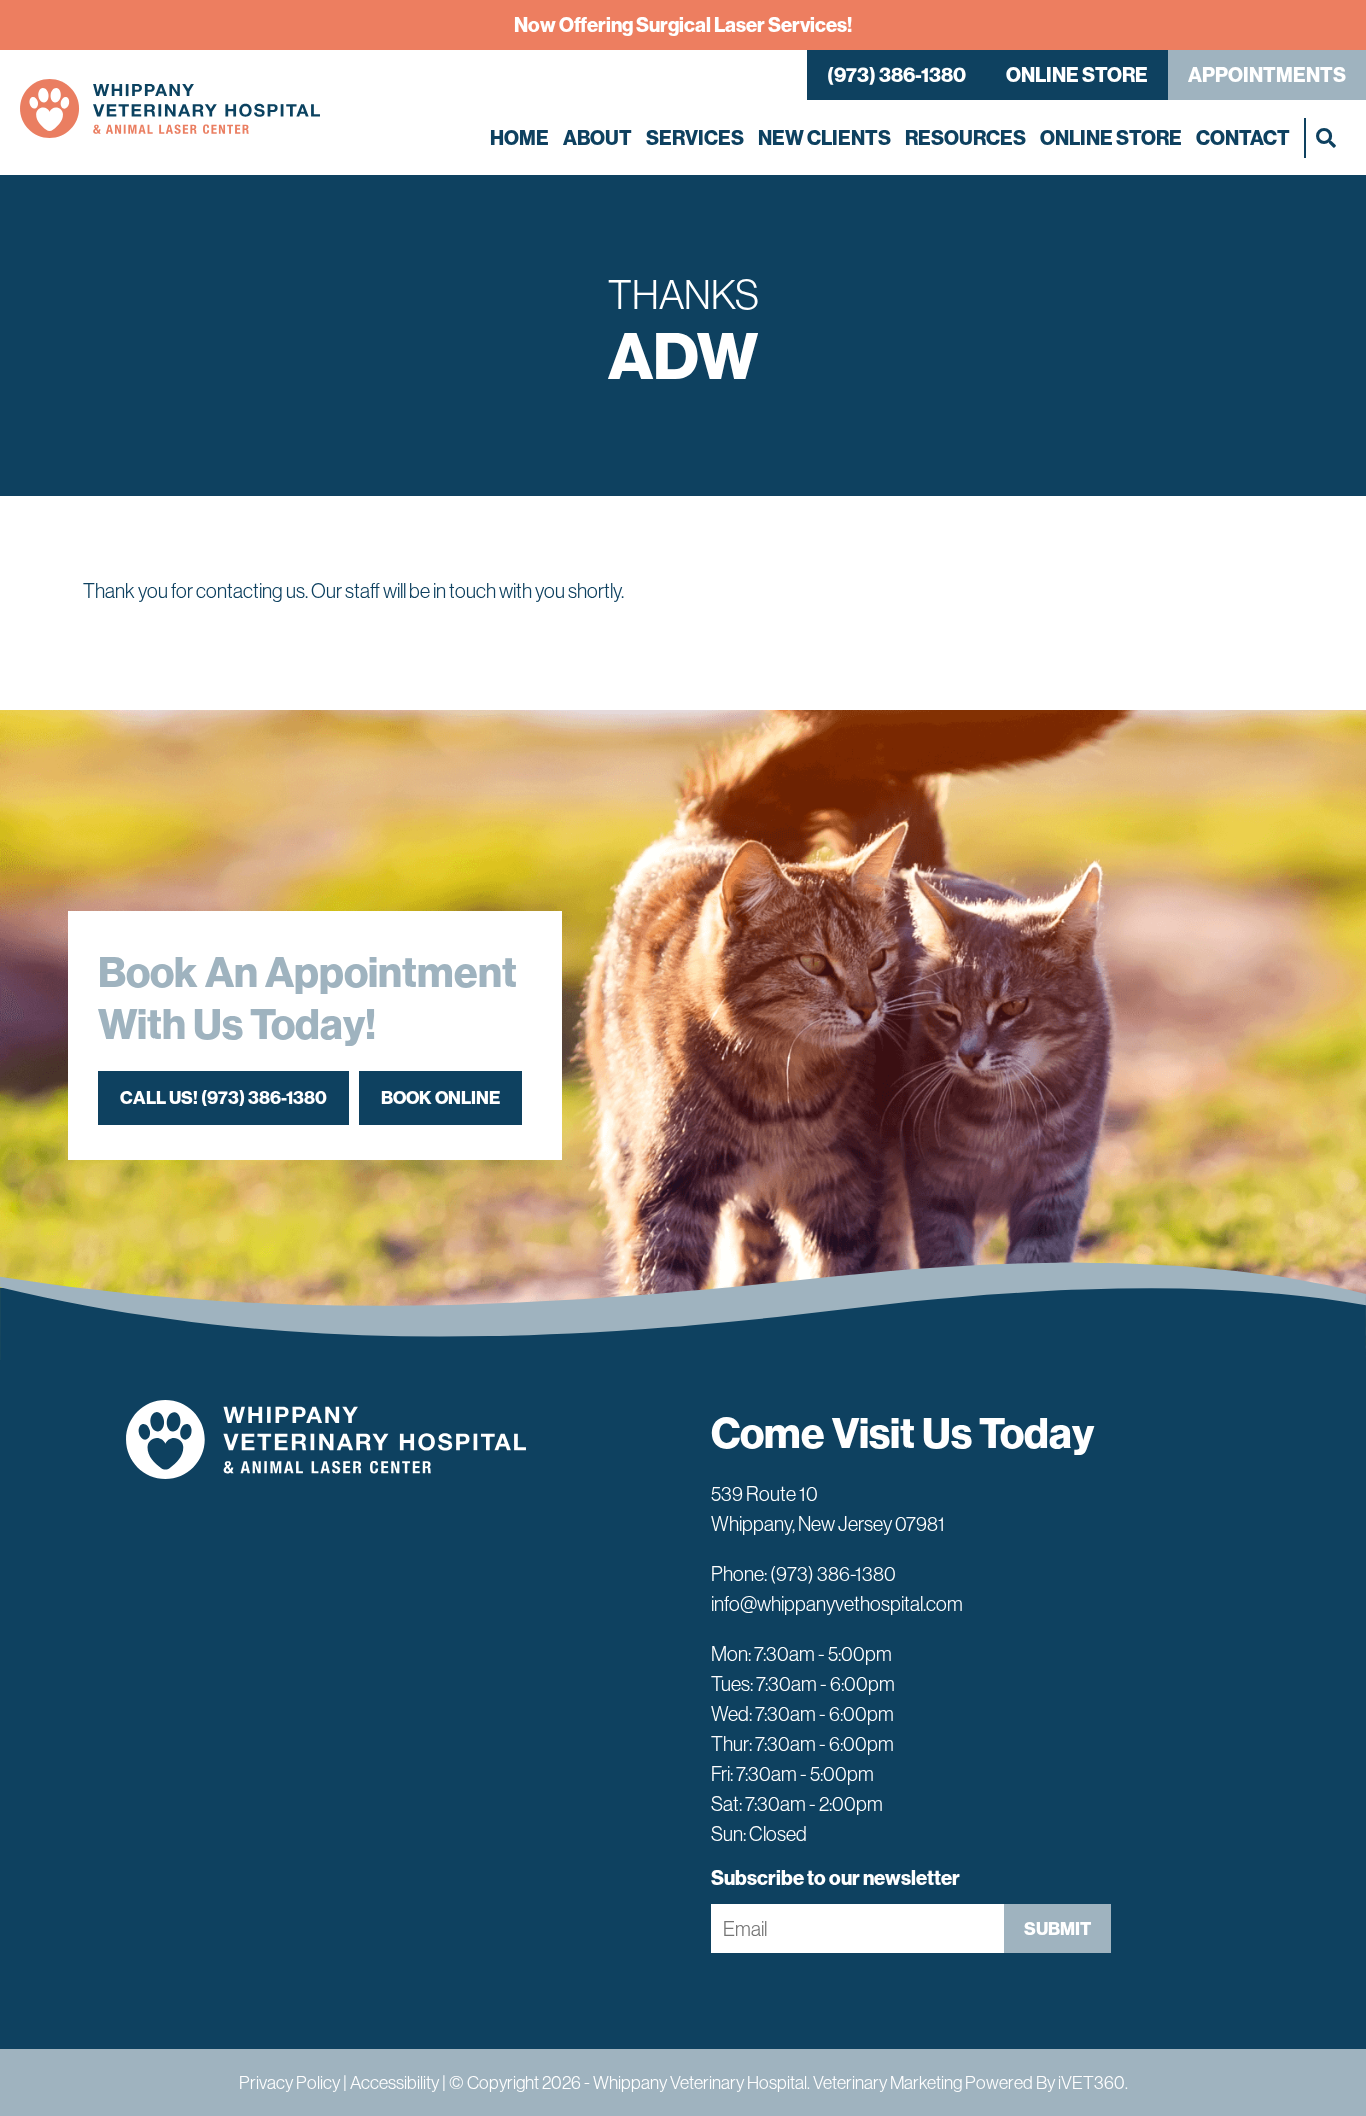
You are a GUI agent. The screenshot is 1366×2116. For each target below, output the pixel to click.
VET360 (1091, 2082)
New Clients (824, 137)
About (597, 137)
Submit (1057, 1928)
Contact (1243, 137)
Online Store (1077, 74)
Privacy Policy (289, 2082)
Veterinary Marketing (887, 2082)
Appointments (1267, 74)
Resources (965, 137)
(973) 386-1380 (896, 74)
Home (519, 137)
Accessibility (394, 2082)
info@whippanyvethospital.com (837, 1603)
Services (695, 137)
